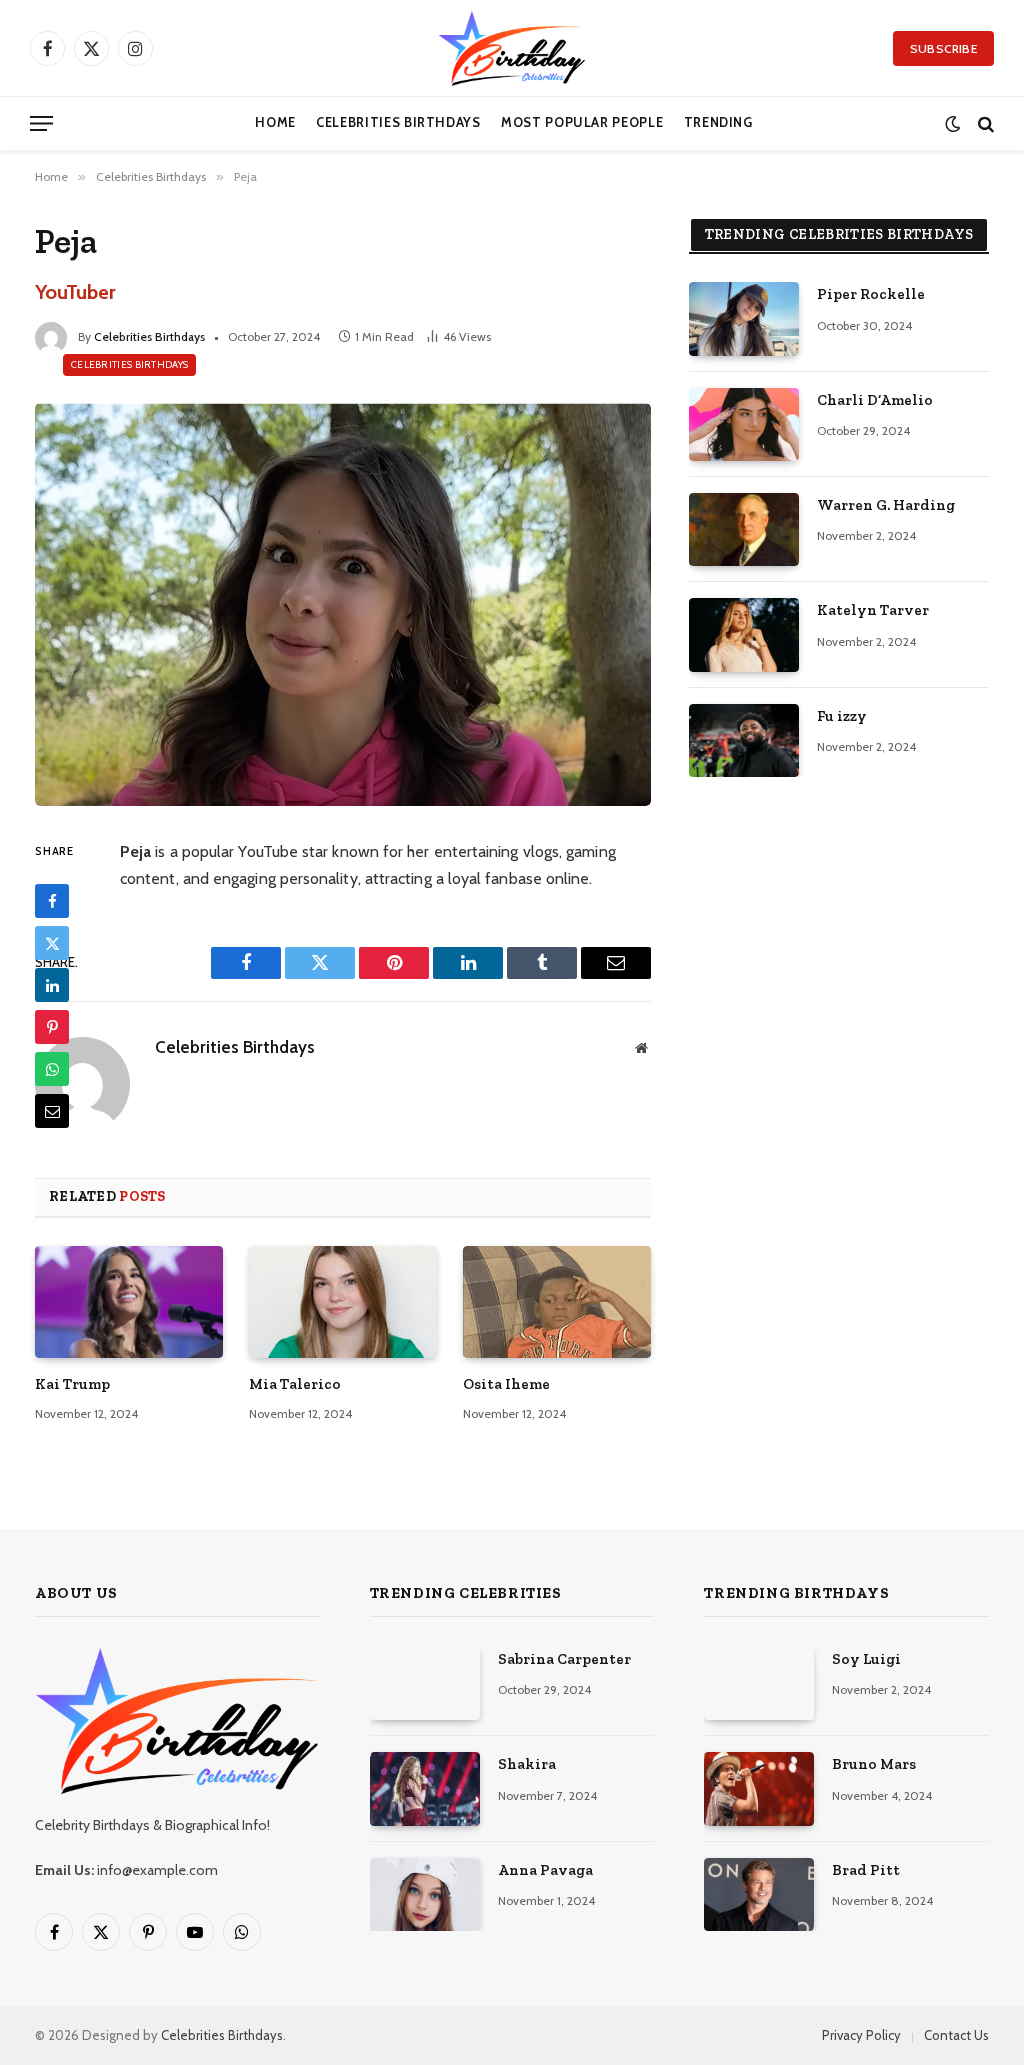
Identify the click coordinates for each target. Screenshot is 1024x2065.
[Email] (52, 1111)
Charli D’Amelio (875, 400)
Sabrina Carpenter (564, 1659)
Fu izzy (842, 716)
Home (275, 122)
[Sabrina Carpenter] (425, 1683)
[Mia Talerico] (343, 1302)
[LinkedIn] (52, 985)
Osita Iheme (506, 1384)
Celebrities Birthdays (398, 122)
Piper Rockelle (871, 294)
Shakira (527, 1764)
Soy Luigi (866, 1659)
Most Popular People (582, 122)
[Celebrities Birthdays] (512, 48)
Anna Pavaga (545, 1870)
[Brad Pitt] (759, 1894)
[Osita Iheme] (557, 1302)
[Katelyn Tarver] (744, 634)
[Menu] (41, 123)
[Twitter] (52, 943)
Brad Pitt (866, 1870)
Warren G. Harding (886, 505)
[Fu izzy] (744, 740)
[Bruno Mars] (759, 1788)
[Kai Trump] (129, 1302)
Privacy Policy (861, 2035)
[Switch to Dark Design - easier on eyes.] (952, 123)
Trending (718, 122)
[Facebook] (52, 901)
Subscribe (943, 48)
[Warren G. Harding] (744, 529)
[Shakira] (425, 1788)
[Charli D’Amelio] (744, 424)
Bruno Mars (874, 1764)
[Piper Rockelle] (744, 318)
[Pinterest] (52, 1027)
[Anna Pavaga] (425, 1894)
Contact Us (956, 2035)
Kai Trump (72, 1384)
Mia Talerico (295, 1384)
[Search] (984, 123)
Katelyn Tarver (873, 610)
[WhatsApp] (52, 1069)
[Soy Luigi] (759, 1683)
